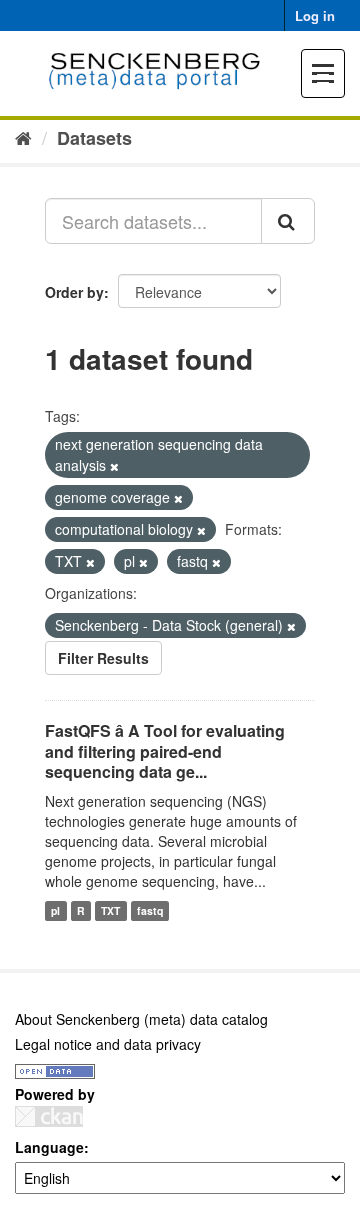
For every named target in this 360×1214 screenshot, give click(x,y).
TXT (110, 910)
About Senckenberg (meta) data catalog (141, 1019)
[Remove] (114, 466)
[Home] (23, 137)
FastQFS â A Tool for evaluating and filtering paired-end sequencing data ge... (165, 751)
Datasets (94, 138)
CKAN (49, 1116)
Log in (315, 15)
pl (55, 910)
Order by (74, 292)
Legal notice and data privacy (108, 1044)
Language (49, 1147)
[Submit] (288, 221)
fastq (150, 910)
